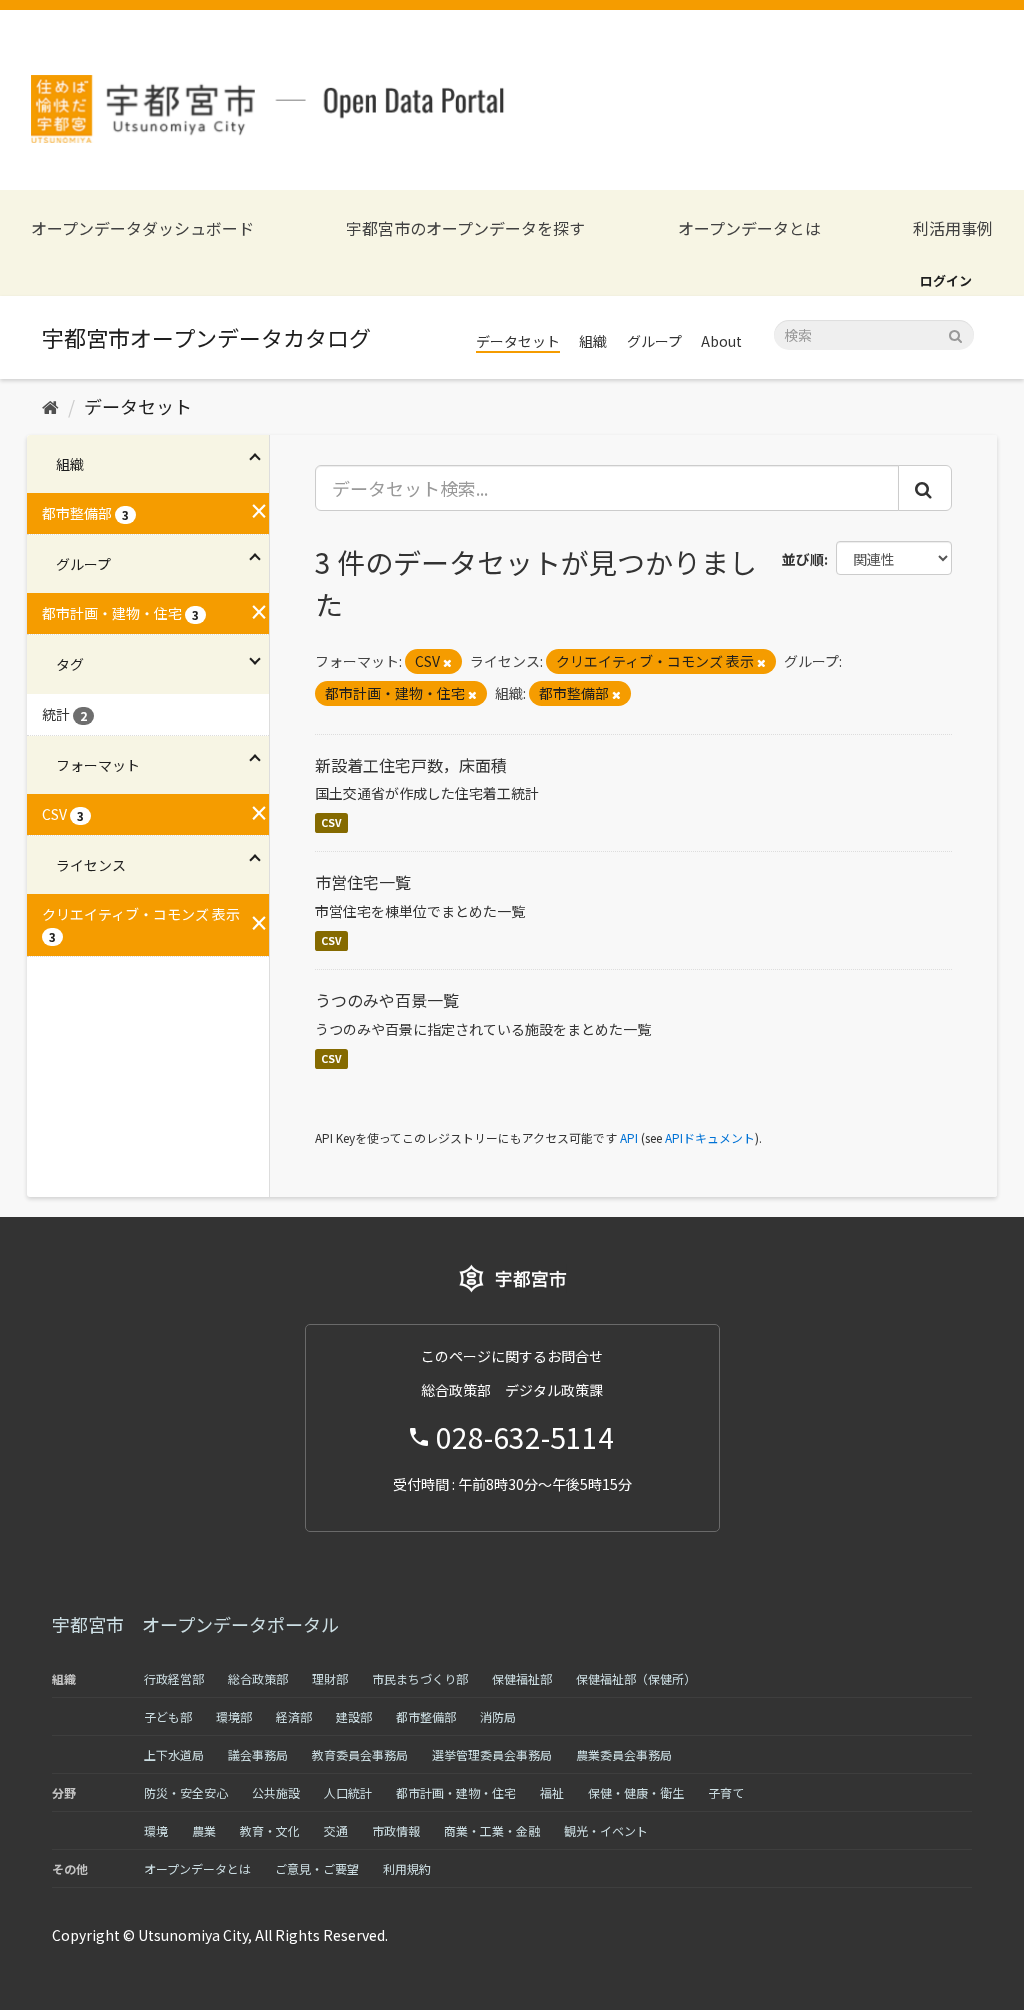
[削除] (447, 662)
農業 (204, 1830)
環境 (156, 1830)
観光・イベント (606, 1830)
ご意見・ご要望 (317, 1868)
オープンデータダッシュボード (142, 228)
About (721, 341)
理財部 (330, 1678)
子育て (726, 1792)
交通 (336, 1830)
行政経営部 (174, 1678)
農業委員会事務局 (624, 1754)
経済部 (294, 1716)
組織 (593, 341)
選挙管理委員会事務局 (492, 1754)
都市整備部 (426, 1716)
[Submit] (955, 333)
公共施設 (276, 1792)
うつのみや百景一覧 (387, 1000)
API (629, 1137)
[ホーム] (50, 406)
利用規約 (407, 1868)
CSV (331, 822)
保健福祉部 (522, 1678)
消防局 (498, 1716)
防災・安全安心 (186, 1792)
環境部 (234, 1716)
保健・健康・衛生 (636, 1792)
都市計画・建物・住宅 (456, 1792)
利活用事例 (953, 228)
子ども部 (168, 1716)
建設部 (354, 1716)
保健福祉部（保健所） (636, 1678)
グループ (654, 341)
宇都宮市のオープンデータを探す (465, 228)
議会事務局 (258, 1754)
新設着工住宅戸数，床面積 (411, 765)
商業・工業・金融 (492, 1830)
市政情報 (396, 1830)
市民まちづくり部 (420, 1678)
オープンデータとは (749, 228)
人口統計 (348, 1792)
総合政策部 (258, 1678)
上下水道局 (174, 1754)
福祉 (552, 1792)
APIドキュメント (710, 1137)
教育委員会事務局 (360, 1754)
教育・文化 (270, 1830)
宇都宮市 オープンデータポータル (195, 1624)
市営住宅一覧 (363, 882)
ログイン (946, 280)
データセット (518, 341)
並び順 (803, 559)
